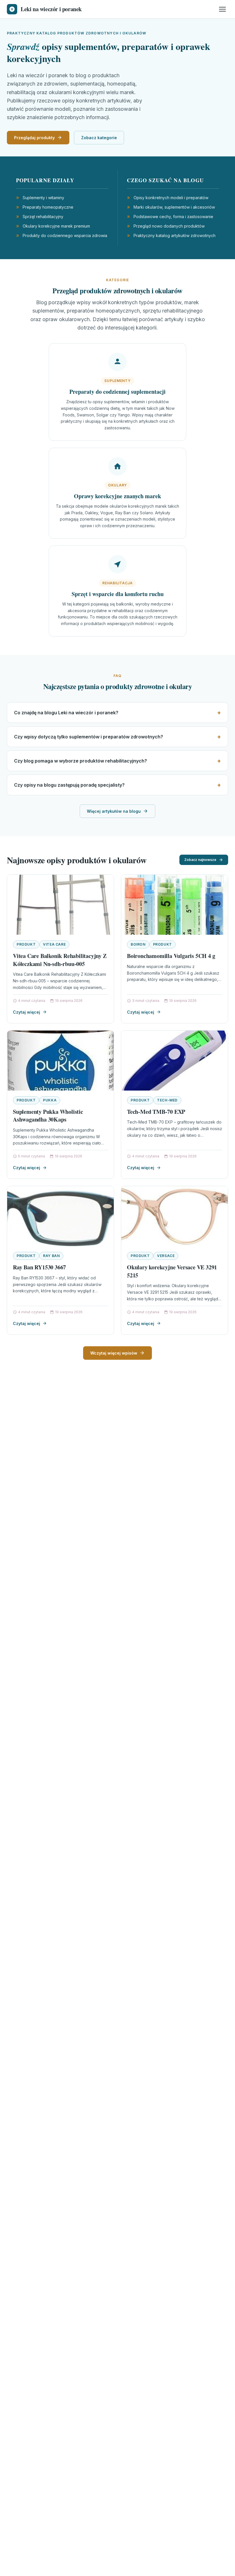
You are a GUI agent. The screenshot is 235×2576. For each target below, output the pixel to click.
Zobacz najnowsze (200, 860)
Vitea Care (54, 944)
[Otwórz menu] (222, 9)
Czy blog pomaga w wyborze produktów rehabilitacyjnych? (81, 761)
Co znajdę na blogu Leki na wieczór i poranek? (66, 713)
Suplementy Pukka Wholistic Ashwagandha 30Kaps (48, 1116)
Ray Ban (51, 1256)
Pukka (50, 1100)
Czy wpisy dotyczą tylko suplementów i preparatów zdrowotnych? (89, 737)
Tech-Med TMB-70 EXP (156, 1112)
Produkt (26, 944)
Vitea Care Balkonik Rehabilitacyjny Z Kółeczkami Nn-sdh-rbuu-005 (60, 960)
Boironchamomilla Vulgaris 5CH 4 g (171, 956)
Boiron (138, 944)
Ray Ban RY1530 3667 (39, 1267)
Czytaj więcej (27, 1012)
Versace (166, 1256)
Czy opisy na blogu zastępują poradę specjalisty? (69, 785)
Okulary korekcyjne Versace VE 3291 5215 (172, 1271)
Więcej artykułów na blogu (114, 811)
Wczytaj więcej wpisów (114, 1353)
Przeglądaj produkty (34, 138)
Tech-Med (167, 1100)
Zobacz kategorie (99, 138)
